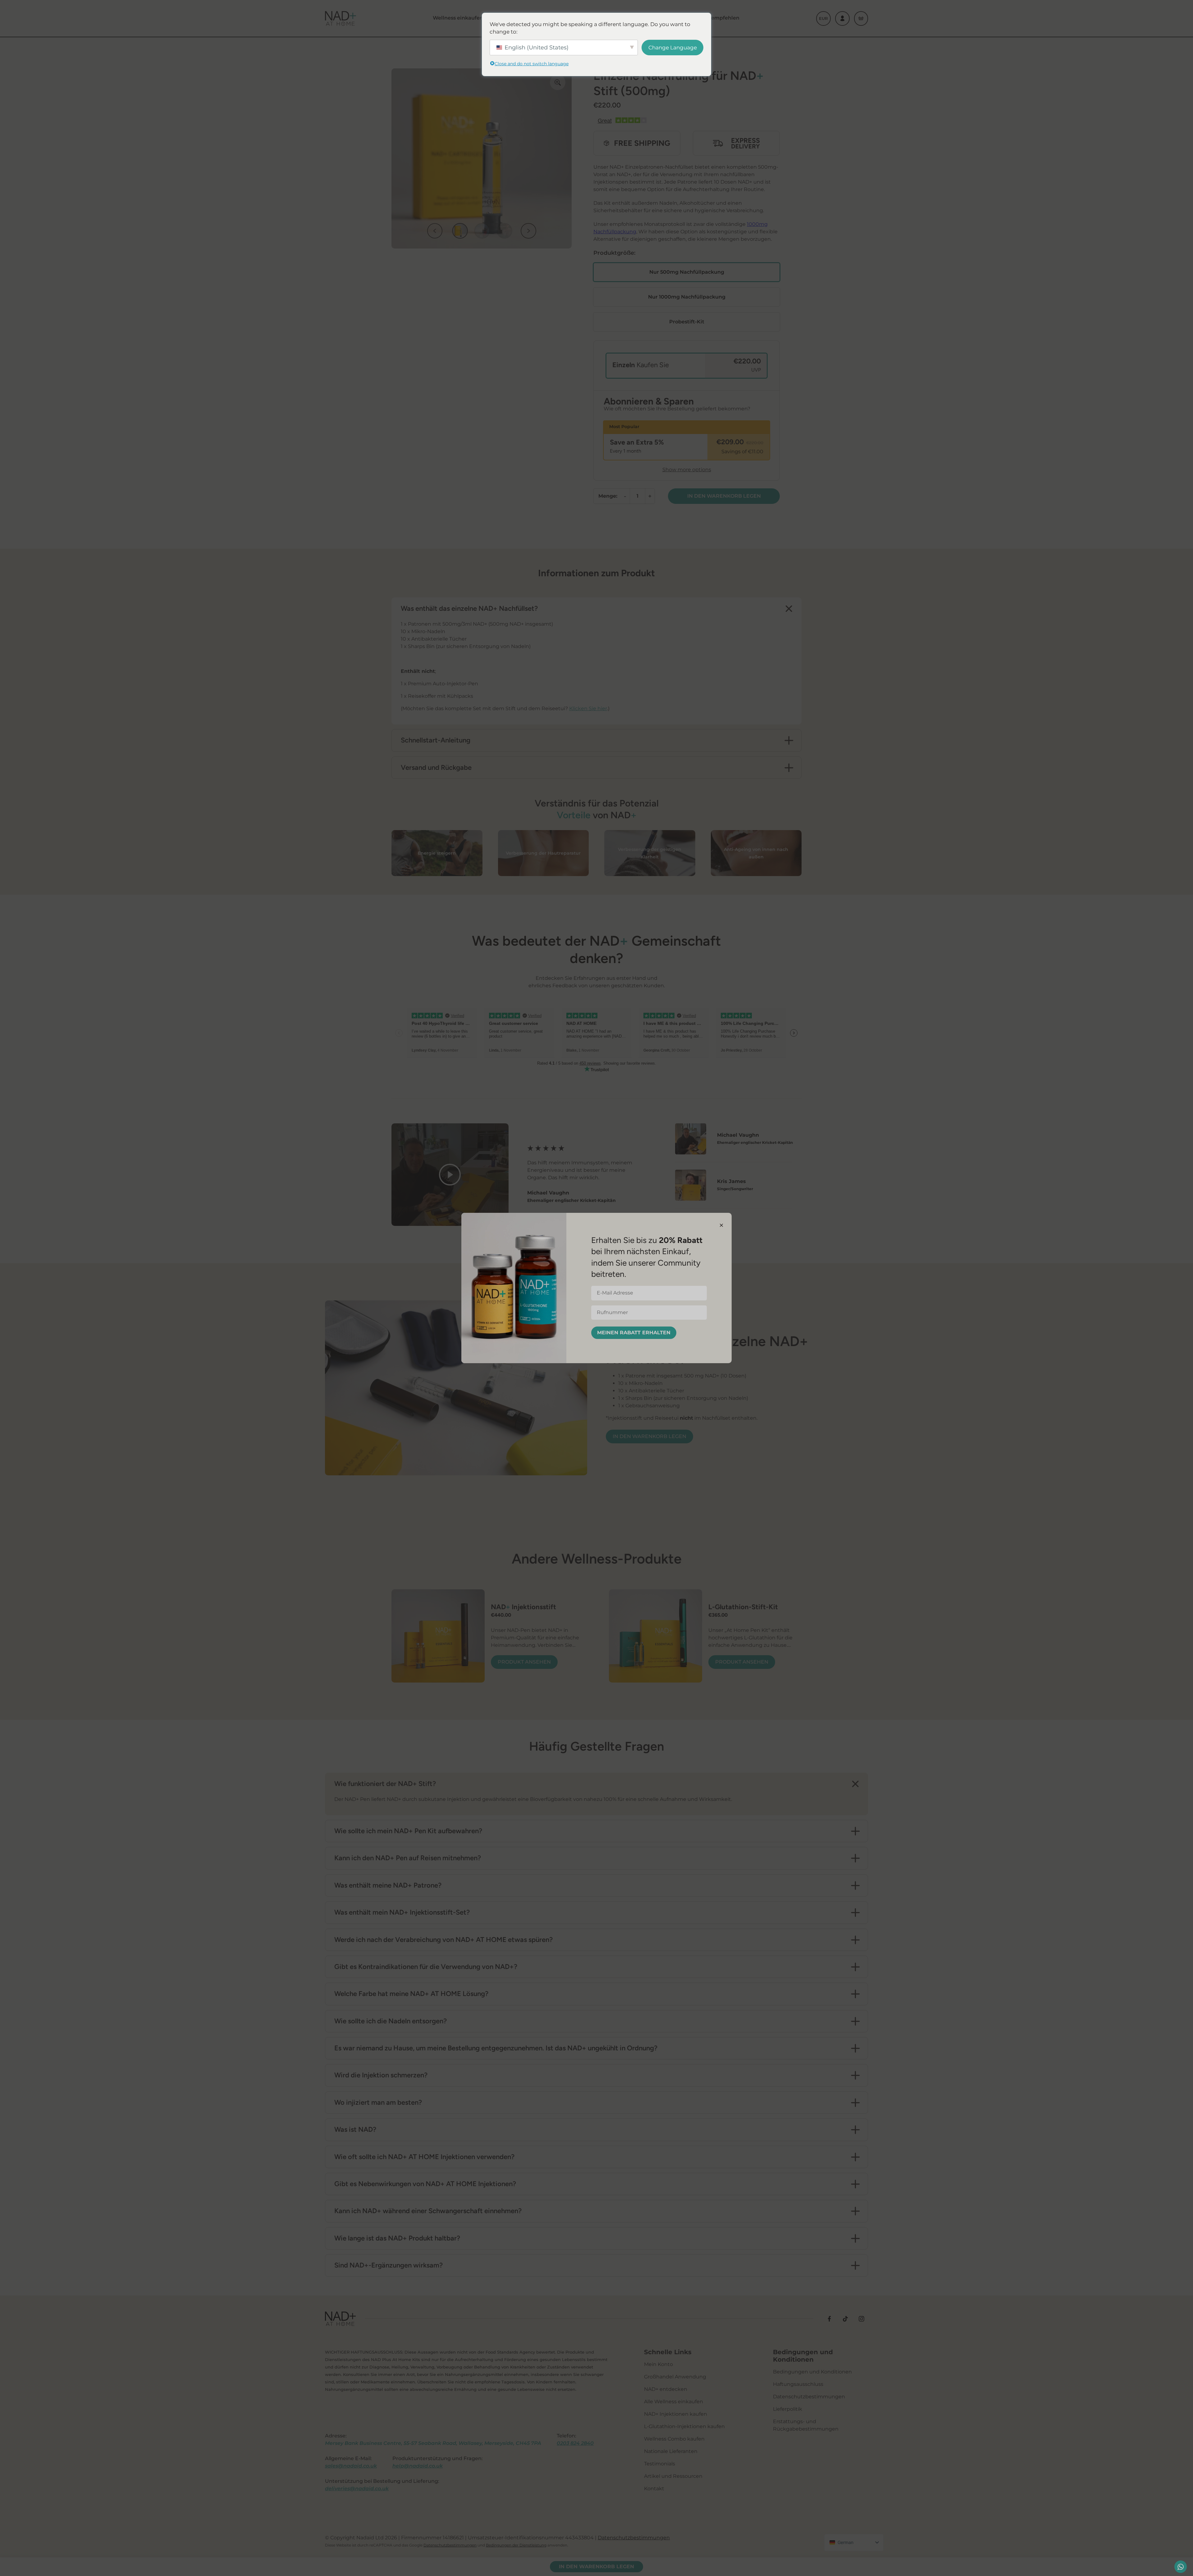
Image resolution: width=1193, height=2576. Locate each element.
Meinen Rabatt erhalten (634, 1333)
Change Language (673, 48)
